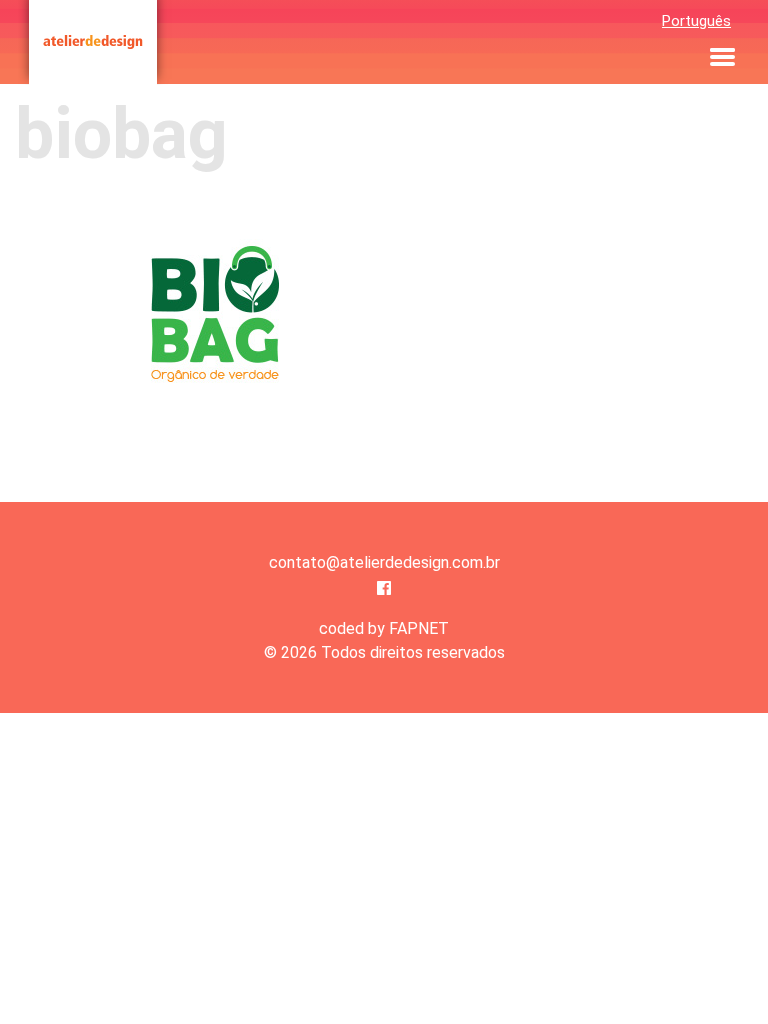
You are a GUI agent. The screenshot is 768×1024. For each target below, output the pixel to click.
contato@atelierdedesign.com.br (384, 562)
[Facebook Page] (384, 588)
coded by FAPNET (384, 628)
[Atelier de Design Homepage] (93, 42)
